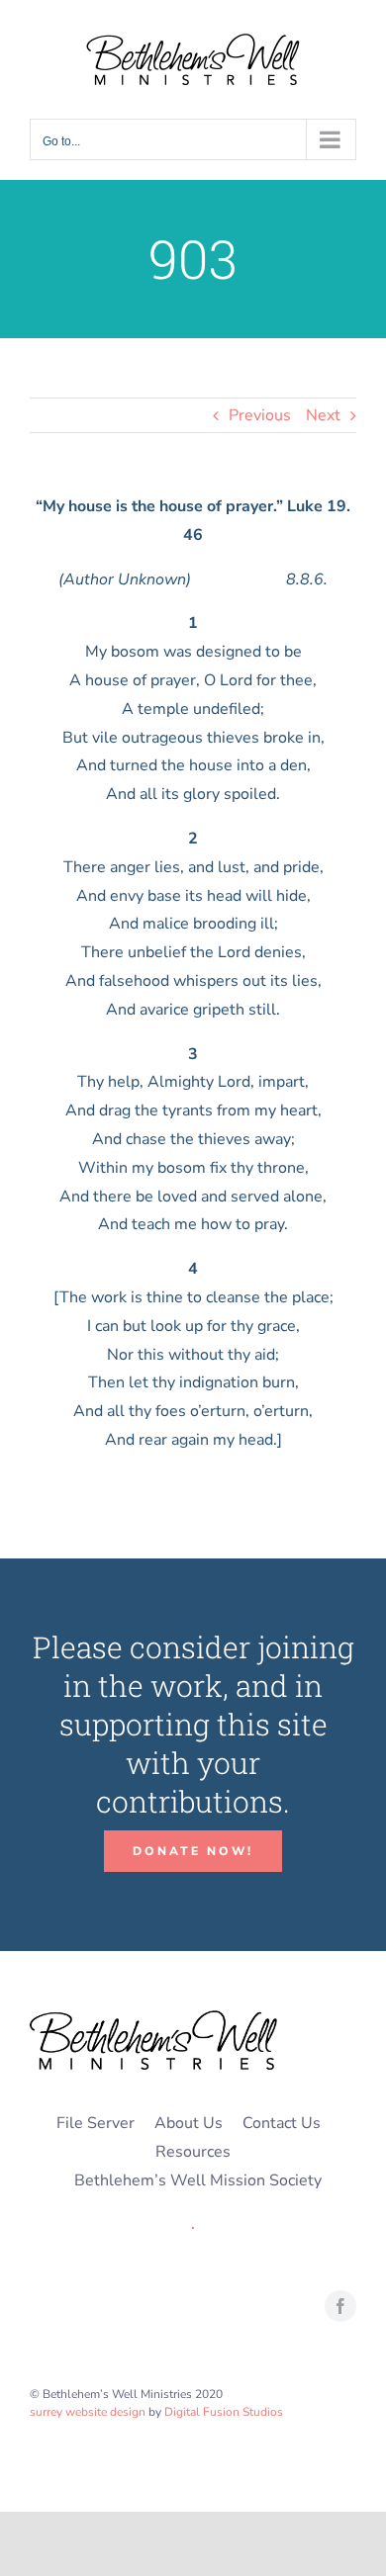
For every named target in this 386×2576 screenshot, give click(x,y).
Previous (260, 415)
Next (323, 415)
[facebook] (340, 2306)
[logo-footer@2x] (153, 2018)
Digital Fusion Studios (224, 2412)
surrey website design (88, 2412)
